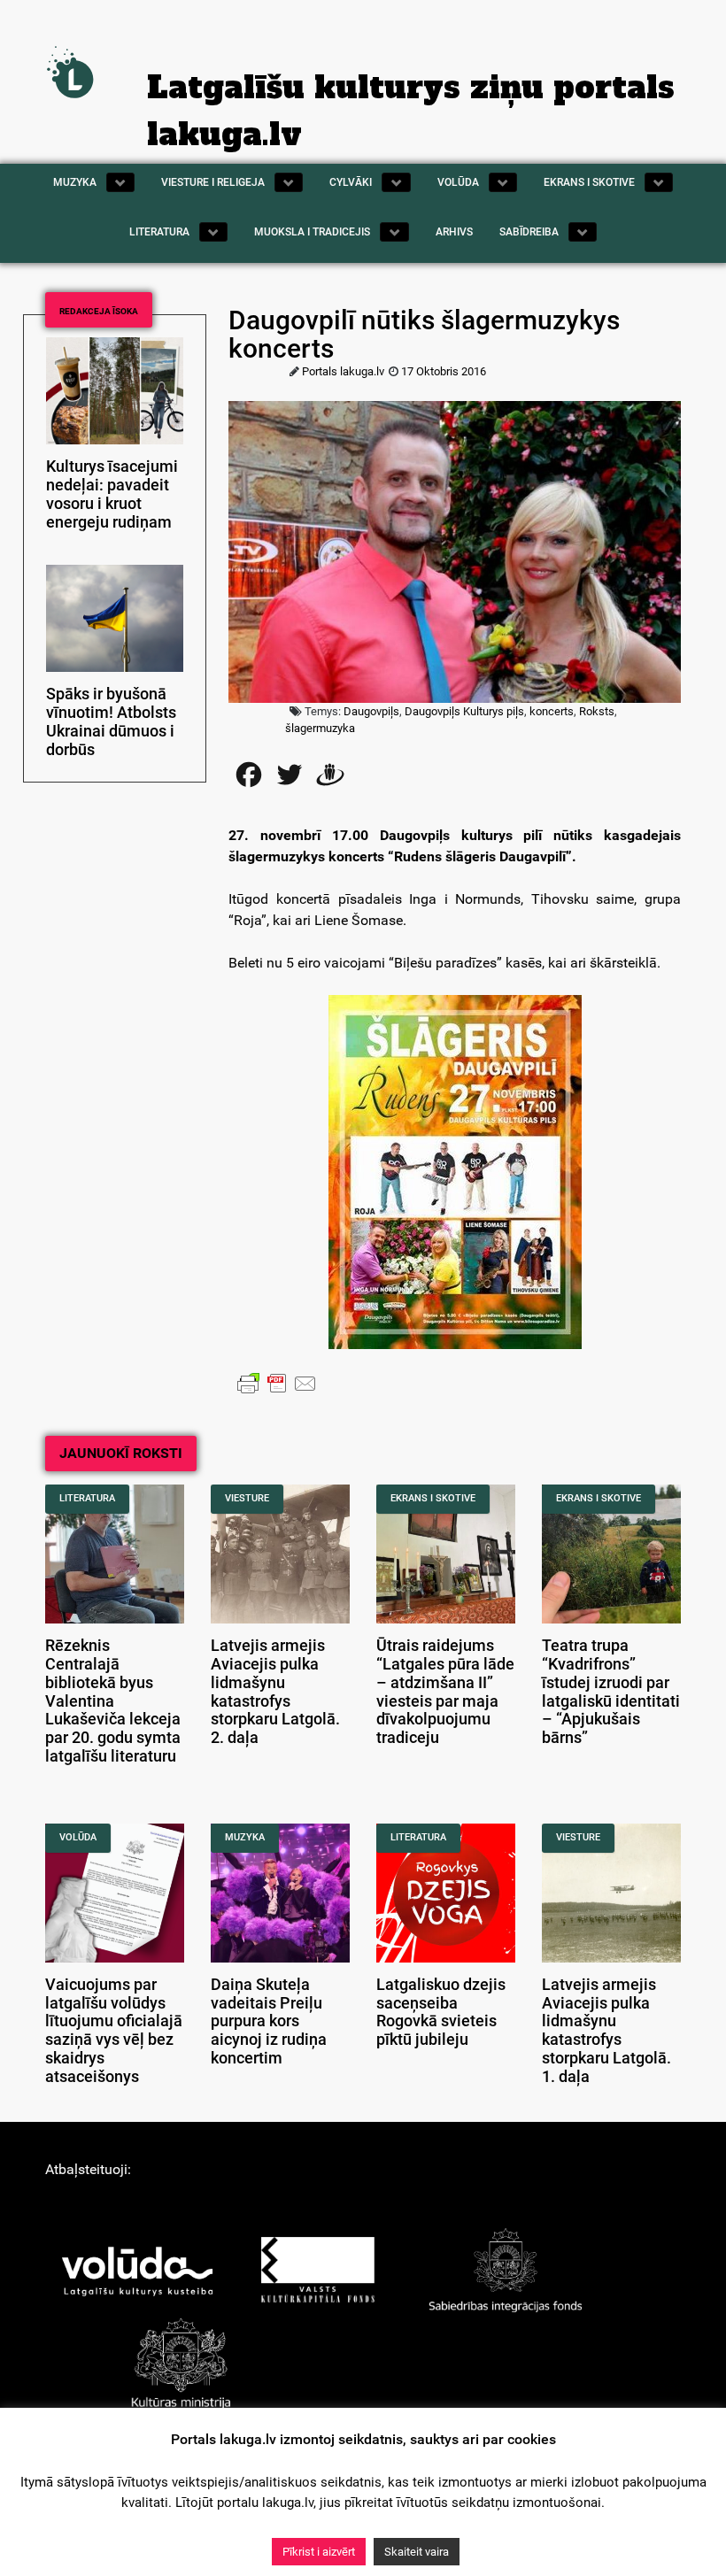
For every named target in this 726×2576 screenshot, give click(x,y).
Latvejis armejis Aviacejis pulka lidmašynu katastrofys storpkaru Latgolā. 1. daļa (606, 2031)
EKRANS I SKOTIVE (433, 1498)
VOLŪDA (78, 1837)
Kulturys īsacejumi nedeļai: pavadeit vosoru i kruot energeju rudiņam (112, 494)
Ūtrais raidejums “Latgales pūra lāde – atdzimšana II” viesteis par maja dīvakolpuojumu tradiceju (445, 1692)
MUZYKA (245, 1837)
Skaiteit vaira (417, 2552)
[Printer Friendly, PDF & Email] (277, 1383)
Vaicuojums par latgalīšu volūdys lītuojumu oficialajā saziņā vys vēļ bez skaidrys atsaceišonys (114, 2031)
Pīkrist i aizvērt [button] (319, 2552)
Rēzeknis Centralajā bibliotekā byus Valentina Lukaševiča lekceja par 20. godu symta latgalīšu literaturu (113, 1701)
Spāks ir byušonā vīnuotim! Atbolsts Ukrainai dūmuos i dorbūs (111, 721)
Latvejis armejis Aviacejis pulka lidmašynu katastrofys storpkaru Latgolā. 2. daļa (275, 1692)
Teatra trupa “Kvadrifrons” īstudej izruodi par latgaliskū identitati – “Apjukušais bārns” (611, 1692)
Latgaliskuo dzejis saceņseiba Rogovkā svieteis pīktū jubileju (441, 2012)
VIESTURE (247, 1498)
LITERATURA (87, 1498)
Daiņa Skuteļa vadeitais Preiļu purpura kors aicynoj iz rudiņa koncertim (269, 2021)
